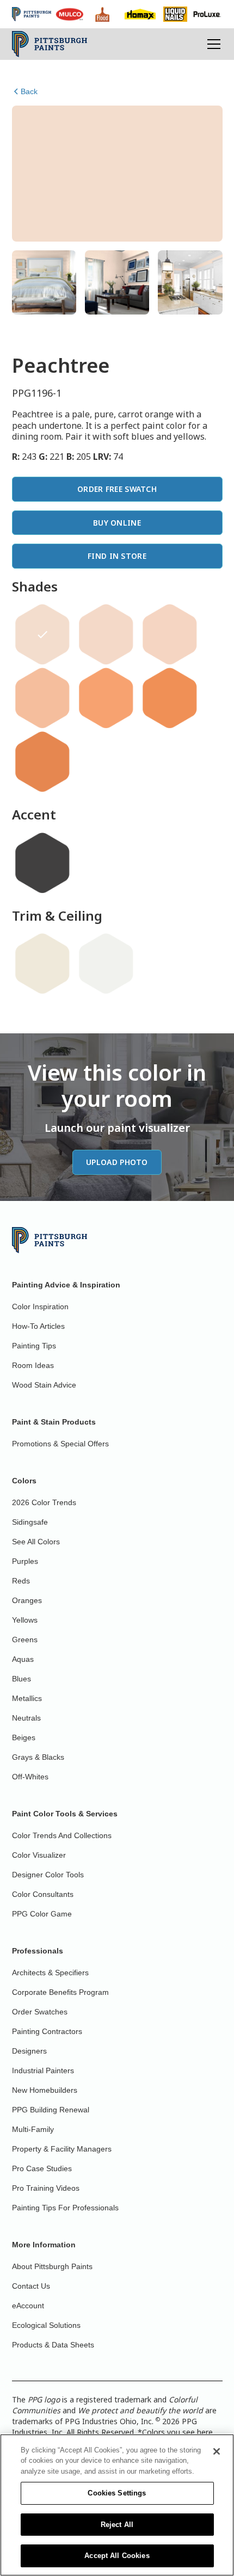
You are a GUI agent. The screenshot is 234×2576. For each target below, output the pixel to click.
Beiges (24, 1737)
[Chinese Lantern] (170, 698)
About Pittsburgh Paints (52, 2266)
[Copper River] (106, 698)
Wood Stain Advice (44, 1385)
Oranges (27, 1600)
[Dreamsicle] (170, 634)
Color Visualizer (39, 1855)
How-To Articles (38, 1326)
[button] (212, 44)
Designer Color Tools (48, 1875)
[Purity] (42, 964)
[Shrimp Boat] (42, 698)
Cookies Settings (117, 2493)
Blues (21, 1679)
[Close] (217, 2451)
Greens (25, 1640)
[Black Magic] (42, 863)
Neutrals (26, 1718)
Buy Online (117, 523)
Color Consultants (43, 1894)
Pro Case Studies (42, 2168)
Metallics (27, 1698)
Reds (21, 1581)
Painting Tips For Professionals (65, 2208)
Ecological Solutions (46, 2325)
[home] (50, 44)
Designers (29, 2051)
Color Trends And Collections (62, 1835)
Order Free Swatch (117, 489)
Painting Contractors (47, 2031)
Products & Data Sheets (53, 2345)
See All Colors (36, 1542)
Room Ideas (33, 1365)
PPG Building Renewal (51, 2110)
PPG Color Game (42, 1914)
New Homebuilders (45, 2090)
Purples (25, 1561)
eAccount (28, 2306)
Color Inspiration (40, 1307)
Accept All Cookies (117, 2556)
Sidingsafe (30, 1522)
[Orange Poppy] (42, 762)
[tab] (44, 282)
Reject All (117, 2525)
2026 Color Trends (44, 1502)
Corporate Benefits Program (60, 1992)
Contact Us (31, 2286)
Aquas (23, 1659)
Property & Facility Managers (62, 2149)
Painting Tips (34, 1346)
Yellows (25, 1620)
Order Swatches (40, 2012)
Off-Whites (30, 1777)
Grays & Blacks (38, 1757)
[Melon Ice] (106, 634)
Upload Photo (117, 1162)
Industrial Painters (43, 2070)
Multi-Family (33, 2129)
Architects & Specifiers (50, 1973)
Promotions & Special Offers (60, 1444)
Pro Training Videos (46, 2188)
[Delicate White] (106, 964)
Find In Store (117, 556)
